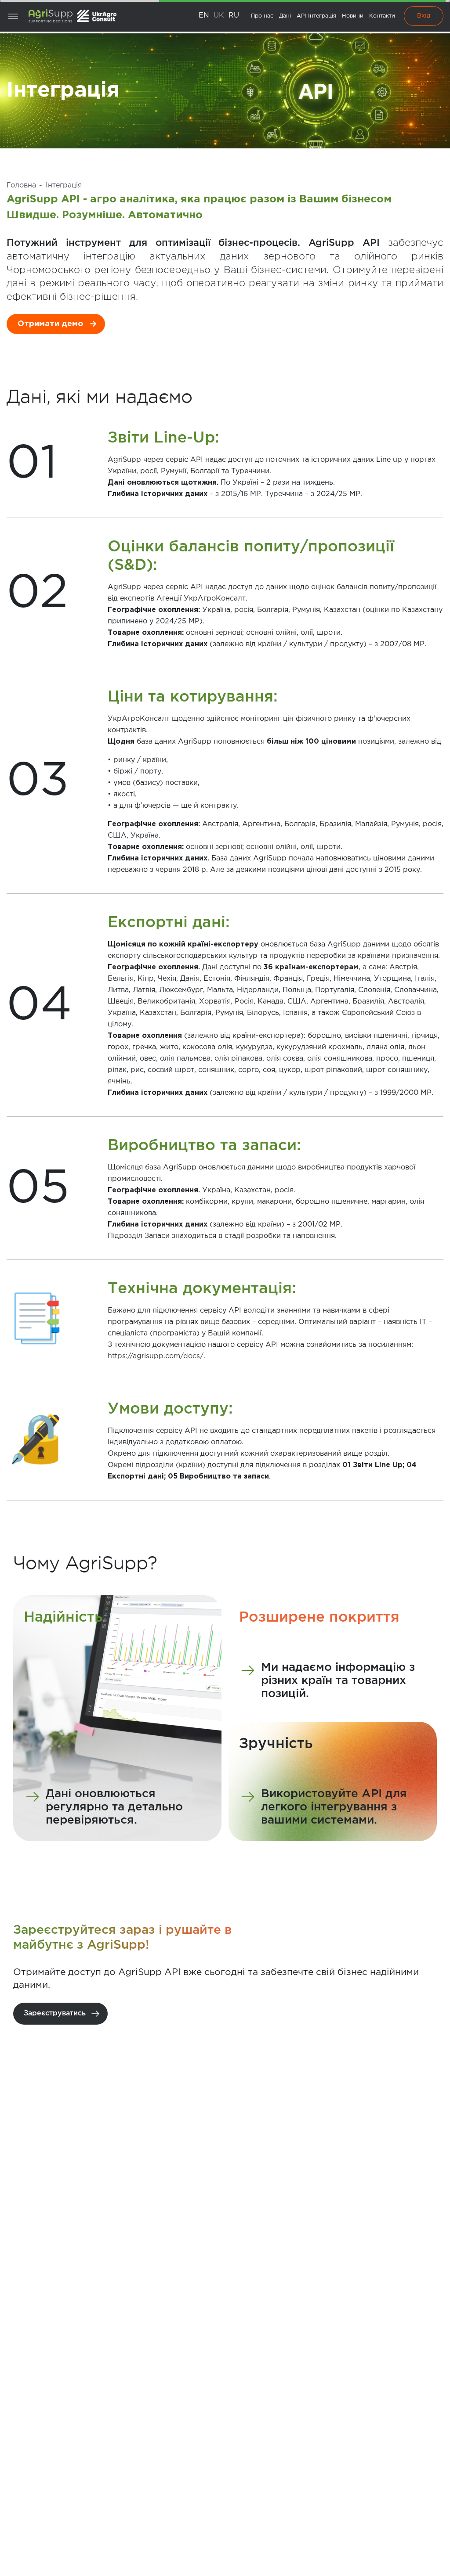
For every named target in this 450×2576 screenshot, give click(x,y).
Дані (285, 16)
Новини (353, 16)
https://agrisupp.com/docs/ (156, 1356)
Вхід (424, 16)
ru (234, 16)
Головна (21, 185)
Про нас (262, 16)
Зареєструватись (55, 2013)
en (204, 16)
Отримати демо (50, 324)
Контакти (382, 16)
